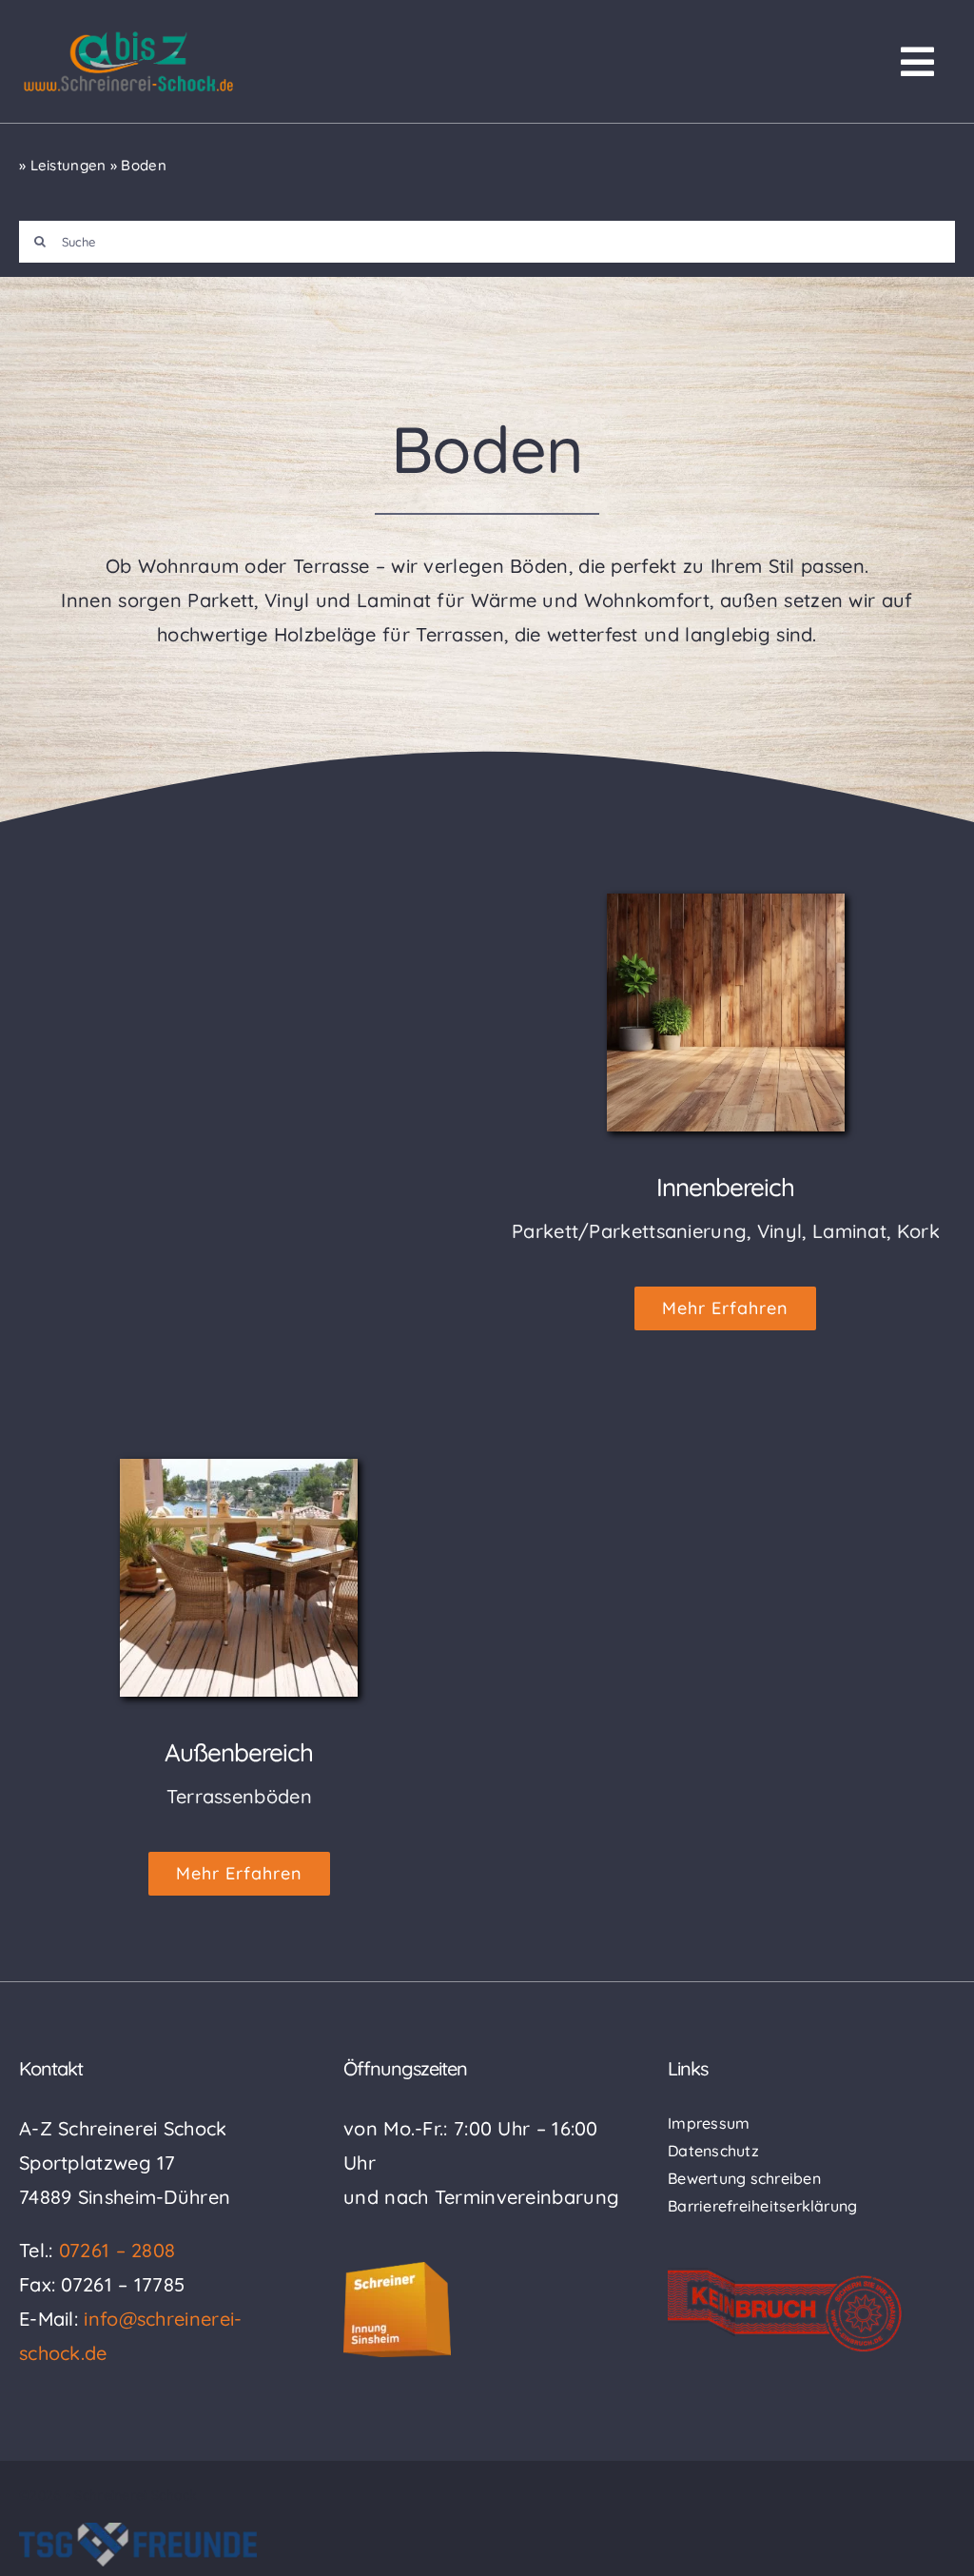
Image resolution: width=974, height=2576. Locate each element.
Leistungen (68, 165)
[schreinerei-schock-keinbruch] (786, 2277)
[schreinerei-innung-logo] (397, 2271)
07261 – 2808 (117, 2250)
